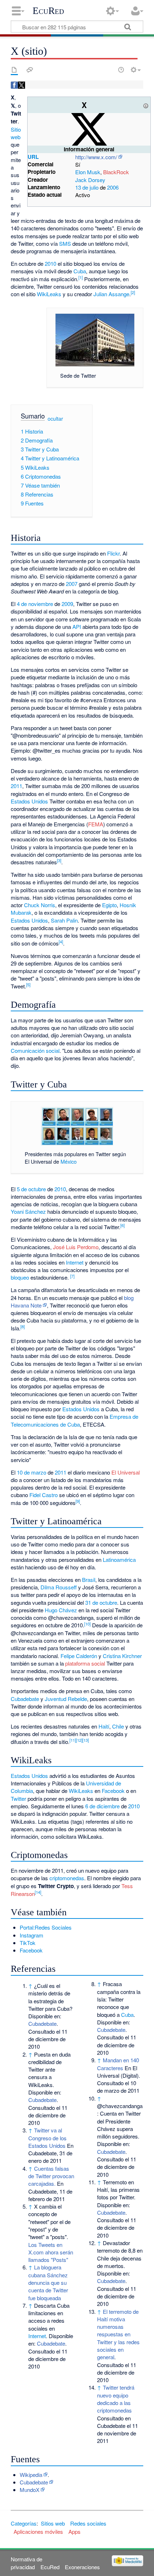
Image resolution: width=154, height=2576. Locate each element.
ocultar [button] (55, 419)
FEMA (96, 824)
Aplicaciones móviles (38, 2531)
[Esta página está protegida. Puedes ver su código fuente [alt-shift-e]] (109, 70)
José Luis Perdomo (76, 1247)
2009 (67, 604)
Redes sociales (88, 2523)
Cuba (80, 271)
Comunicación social (35, 1050)
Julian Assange (111, 294)
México (69, 1161)
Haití (104, 1726)
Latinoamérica (119, 1560)
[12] (79, 1740)
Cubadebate (25, 1699)
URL (33, 157)
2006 (113, 187)
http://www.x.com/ (96, 157)
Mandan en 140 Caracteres (118, 2064)
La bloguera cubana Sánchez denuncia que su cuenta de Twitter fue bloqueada (48, 2282)
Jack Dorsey (90, 180)
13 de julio (87, 187)
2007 (72, 584)
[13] (86, 1740)
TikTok (28, 1943)
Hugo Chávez (61, 1610)
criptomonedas (67, 1878)
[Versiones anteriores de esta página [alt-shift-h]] (121, 70)
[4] (61, 942)
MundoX (30, 2490)
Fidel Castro (44, 1495)
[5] (28, 984)
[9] (78, 1501)
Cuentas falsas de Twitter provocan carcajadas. (51, 2176)
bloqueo (20, 1277)
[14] (38, 1892)
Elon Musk (88, 172)
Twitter (18, 1798)
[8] (23, 1326)
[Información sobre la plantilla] (146, 105)
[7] (72, 1276)
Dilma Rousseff (59, 1587)
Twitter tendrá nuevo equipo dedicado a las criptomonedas (116, 2399)
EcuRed (48, 11)
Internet (75, 1262)
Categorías (24, 2523)
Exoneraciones (82, 2567)
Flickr (113, 553)
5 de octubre (31, 1189)
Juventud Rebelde (66, 1699)
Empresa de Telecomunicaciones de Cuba (74, 1420)
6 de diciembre (102, 1806)
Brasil (89, 1580)
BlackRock (116, 172)
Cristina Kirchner (122, 1656)
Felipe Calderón (79, 1656)
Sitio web (16, 133)
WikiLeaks (49, 294)
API (77, 627)
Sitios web (53, 2523)
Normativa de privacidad (27, 2563)
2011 (16, 786)
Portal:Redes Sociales (46, 1927)
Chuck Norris (40, 905)
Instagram (32, 1935)
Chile (118, 1726)
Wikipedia (31, 2475)
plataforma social (85, 1663)
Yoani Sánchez (28, 1211)
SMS (65, 243)
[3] (59, 860)
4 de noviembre (35, 604)
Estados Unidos (29, 801)
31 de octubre (101, 1602)
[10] (87, 1624)
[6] (122, 1225)
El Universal (126, 1472)
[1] (81, 277)
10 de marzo (32, 1472)
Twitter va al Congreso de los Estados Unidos (47, 2138)
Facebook (113, 1791)
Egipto (109, 905)
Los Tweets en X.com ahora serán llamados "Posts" (51, 2252)
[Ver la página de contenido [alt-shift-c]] (14, 70)
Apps (74, 2531)
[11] (73, 1740)
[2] (133, 292)
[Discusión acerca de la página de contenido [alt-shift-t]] (30, 70)
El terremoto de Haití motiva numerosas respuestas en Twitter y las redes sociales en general (118, 2334)
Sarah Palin (64, 920)
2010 (50, 263)
